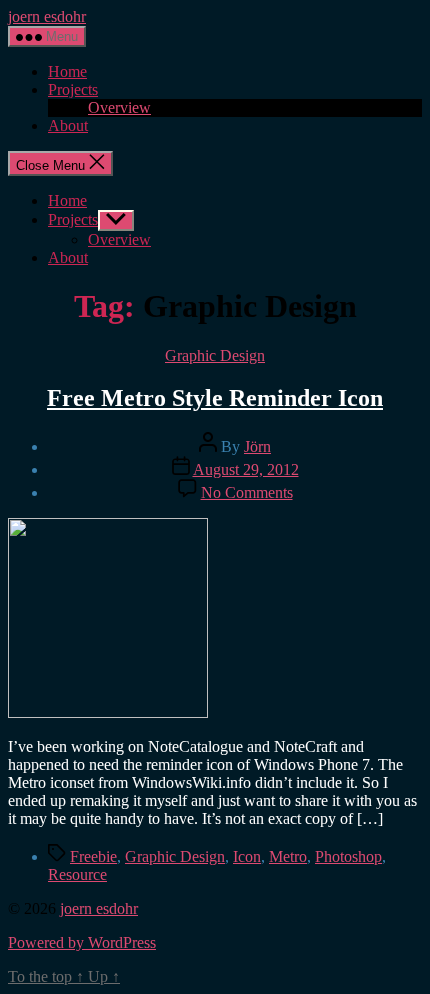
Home (67, 71)
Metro (288, 856)
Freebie (93, 856)
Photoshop (348, 856)
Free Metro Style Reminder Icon (215, 398)
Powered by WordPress (82, 942)
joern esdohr (47, 16)
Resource (77, 874)
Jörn (257, 446)
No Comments (247, 492)
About (68, 125)
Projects (73, 89)
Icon (247, 856)
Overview (119, 107)
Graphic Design (215, 355)
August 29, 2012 (246, 469)
